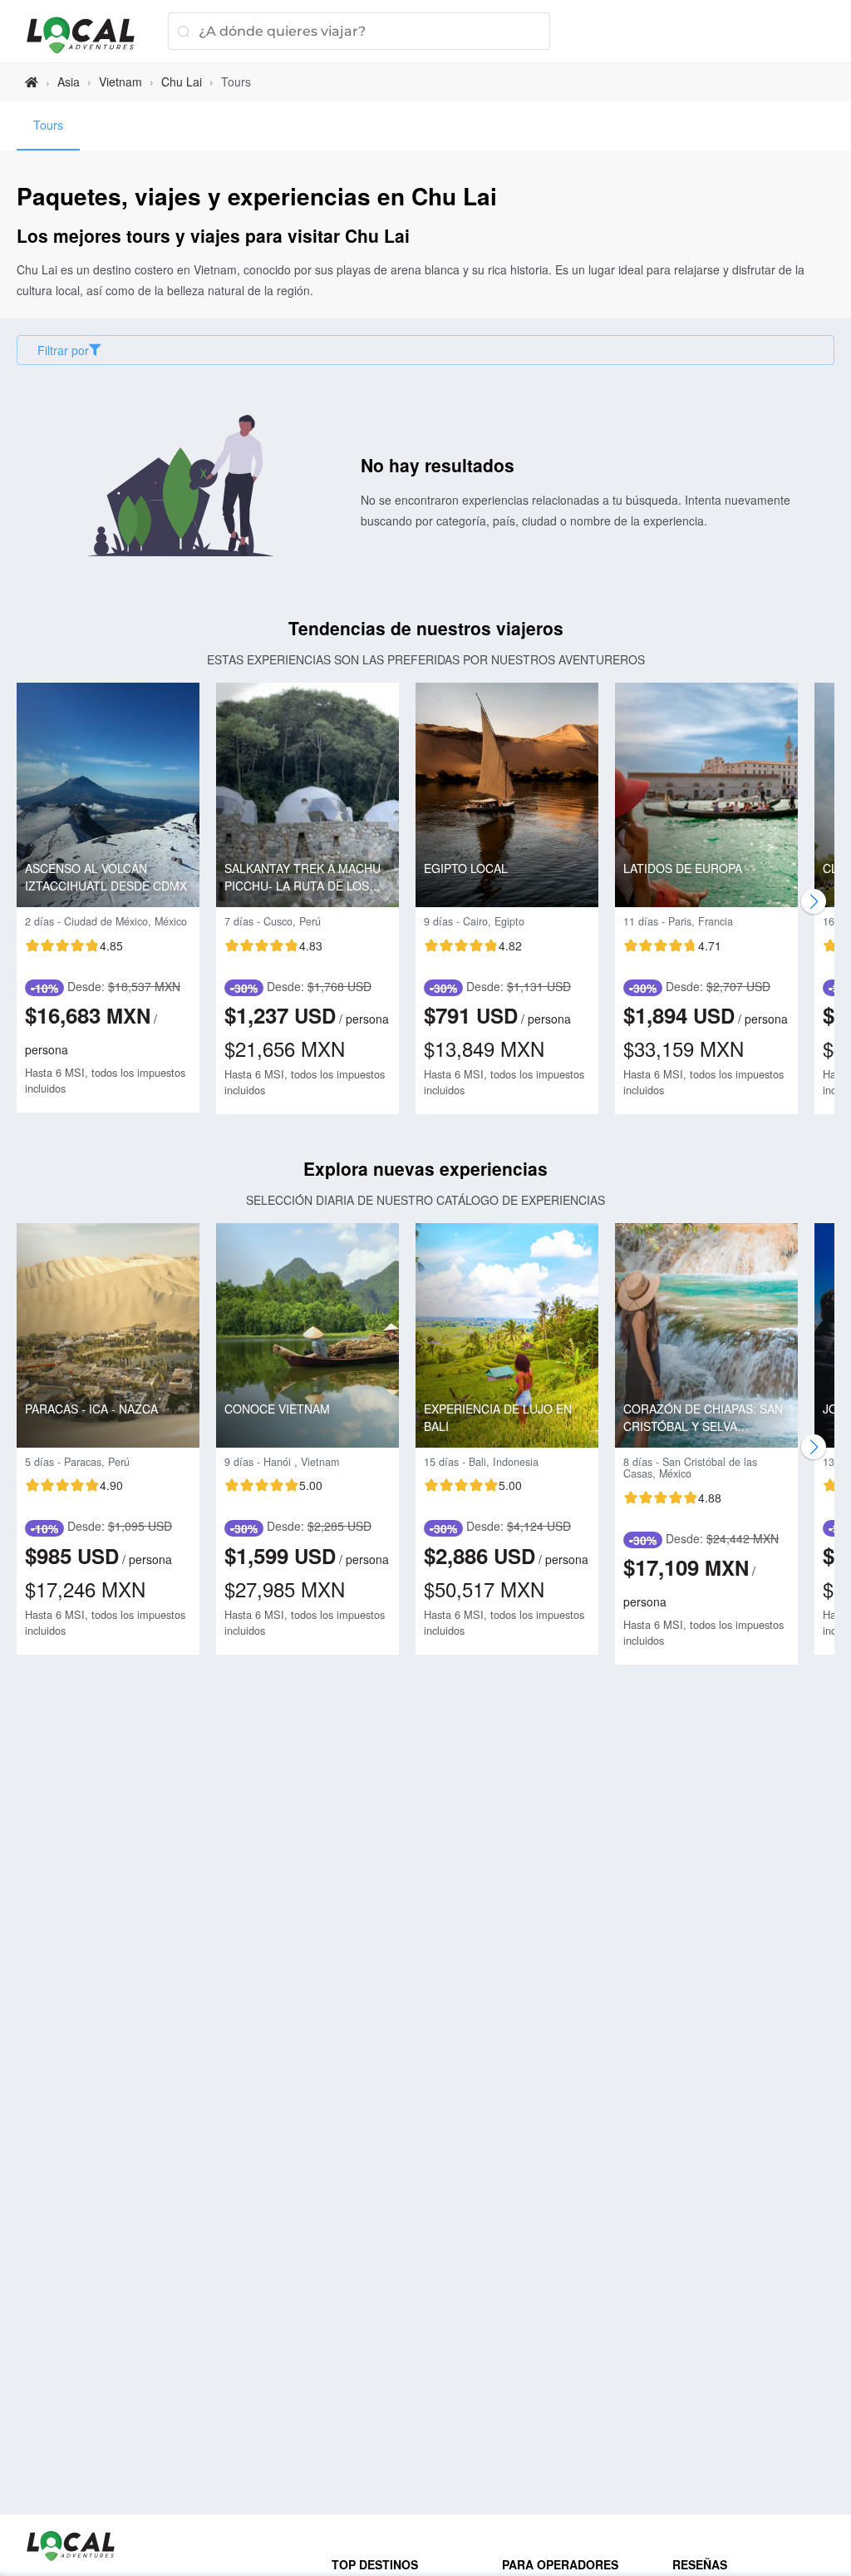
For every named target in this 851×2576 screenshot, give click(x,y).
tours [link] (236, 81)
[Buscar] (183, 31)
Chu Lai (182, 81)
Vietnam (121, 81)
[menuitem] (48, 126)
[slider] (74, 945)
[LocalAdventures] (89, 35)
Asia (69, 81)
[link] (32, 82)
